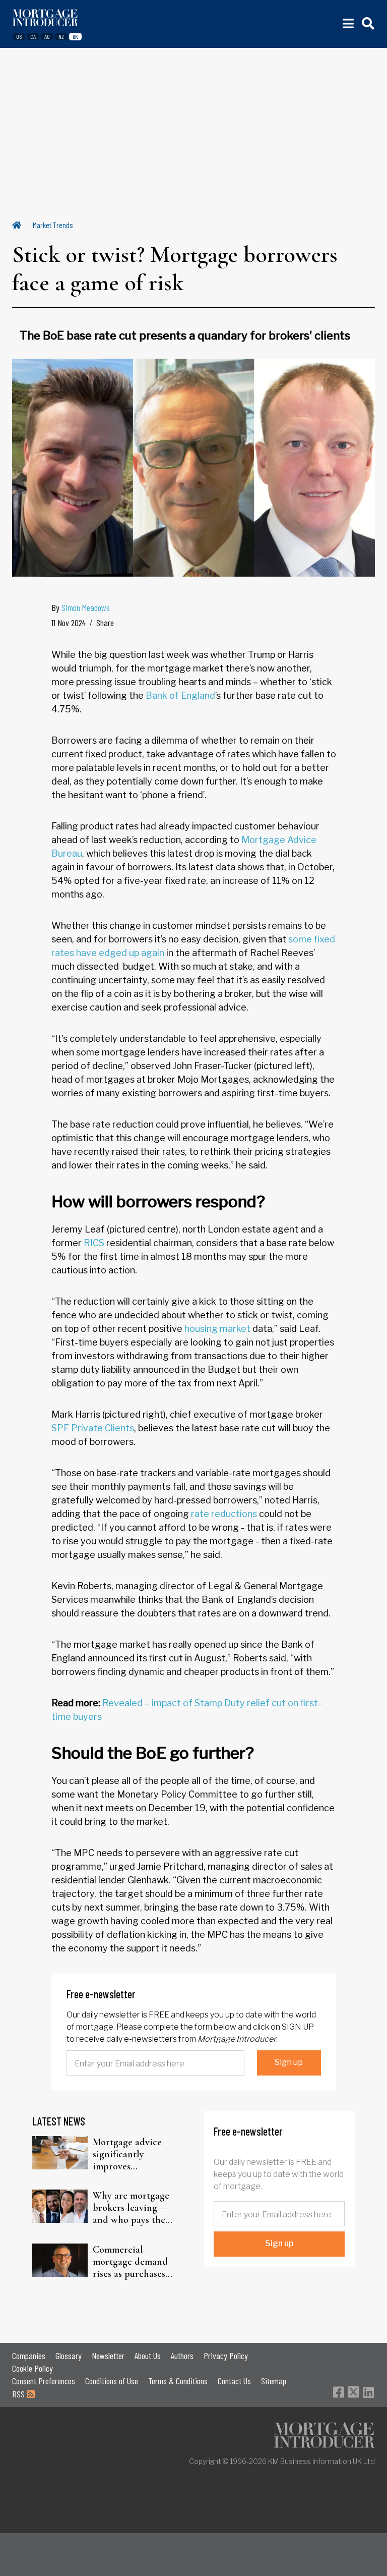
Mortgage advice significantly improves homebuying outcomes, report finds (128, 2154)
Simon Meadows (86, 607)
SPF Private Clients (93, 1428)
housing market (217, 1329)
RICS (94, 1243)
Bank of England (180, 695)
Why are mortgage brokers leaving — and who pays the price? (131, 2208)
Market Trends (53, 225)
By (81, 607)
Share (105, 623)
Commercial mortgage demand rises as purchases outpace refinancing (134, 2262)
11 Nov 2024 (69, 623)
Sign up (289, 2062)
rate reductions (224, 1514)
